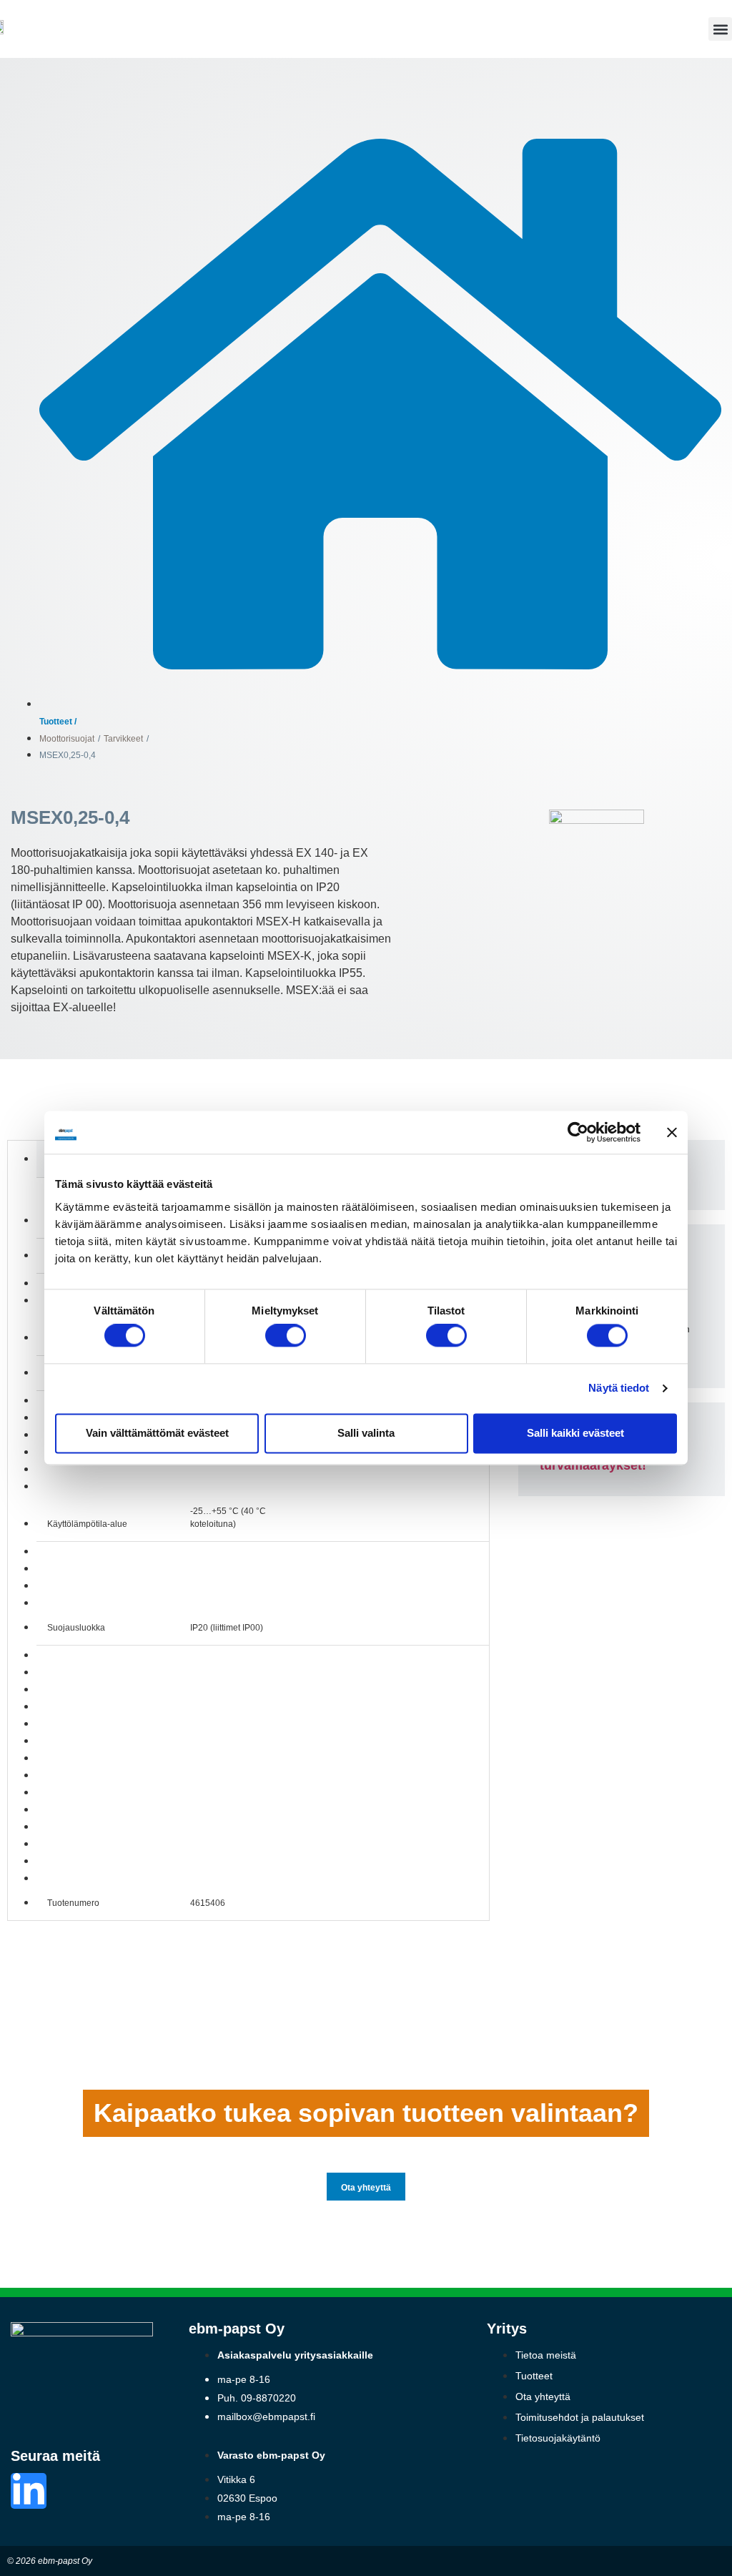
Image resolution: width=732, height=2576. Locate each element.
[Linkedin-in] (29, 2491)
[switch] (286, 1336)
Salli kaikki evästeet (575, 1433)
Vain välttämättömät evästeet (157, 1433)
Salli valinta (366, 1433)
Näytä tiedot (619, 1388)
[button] (720, 29)
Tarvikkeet (123, 739)
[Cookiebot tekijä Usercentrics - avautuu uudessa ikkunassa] (578, 1132)
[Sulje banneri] (672, 1132)
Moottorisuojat (67, 739)
